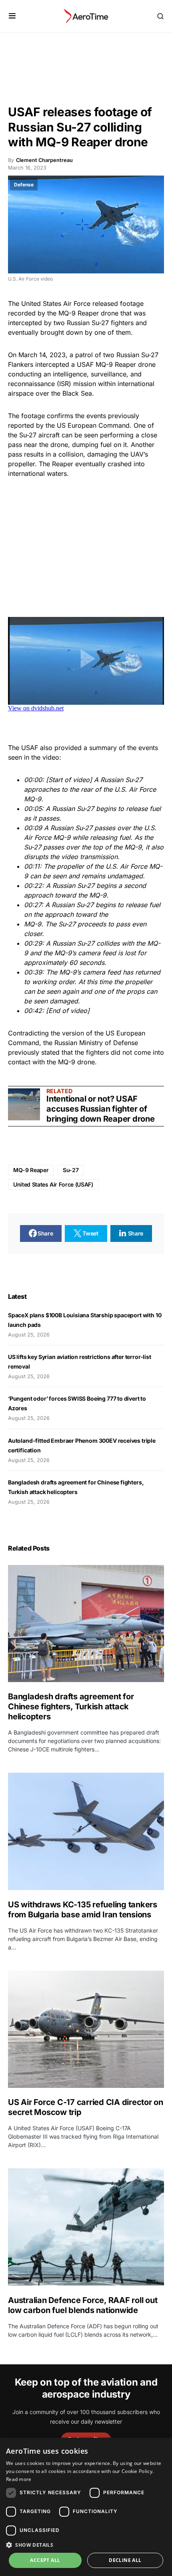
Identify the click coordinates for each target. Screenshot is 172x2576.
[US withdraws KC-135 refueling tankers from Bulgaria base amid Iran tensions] (86, 1831)
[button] (12, 16)
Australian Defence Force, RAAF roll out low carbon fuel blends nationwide (83, 2305)
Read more (19, 2479)
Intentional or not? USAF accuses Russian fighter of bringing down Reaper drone (101, 1109)
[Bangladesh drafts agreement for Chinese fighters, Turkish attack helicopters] (86, 1624)
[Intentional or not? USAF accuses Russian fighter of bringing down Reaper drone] (24, 1104)
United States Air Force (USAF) (53, 1184)
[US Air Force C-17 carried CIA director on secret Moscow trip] (86, 2029)
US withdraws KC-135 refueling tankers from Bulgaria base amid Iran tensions (83, 1910)
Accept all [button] (45, 2560)
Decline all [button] (125, 2560)
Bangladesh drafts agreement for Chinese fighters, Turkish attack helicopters (71, 1707)
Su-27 (71, 1170)
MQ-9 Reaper (31, 1170)
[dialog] (86, 2507)
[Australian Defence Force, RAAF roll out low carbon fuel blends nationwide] (86, 2227)
